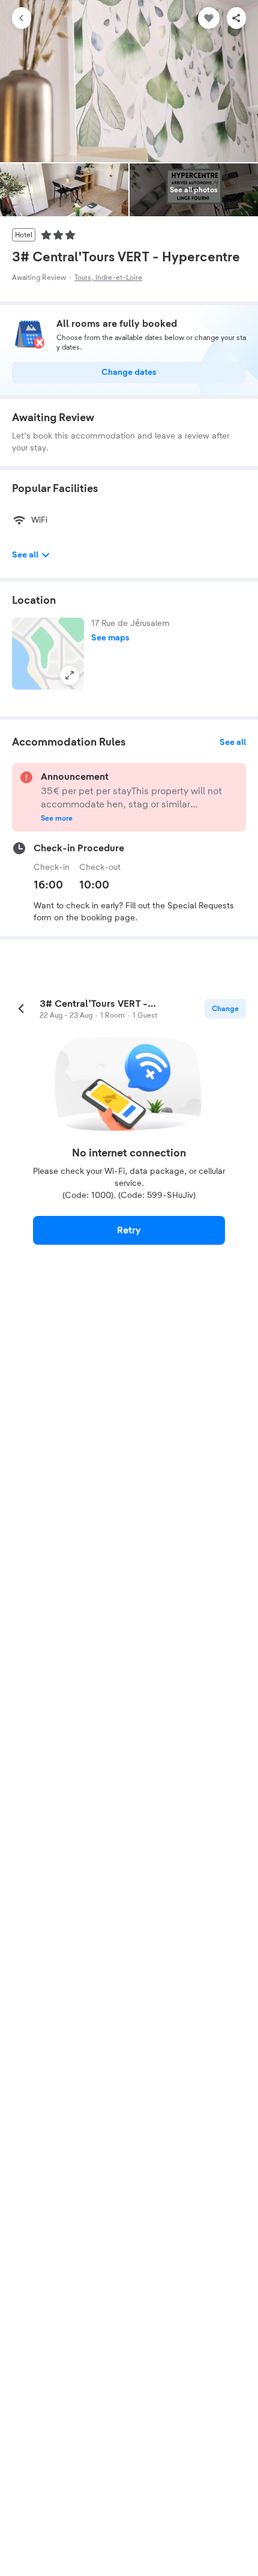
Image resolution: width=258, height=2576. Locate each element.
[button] (48, 654)
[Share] (236, 18)
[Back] (22, 18)
